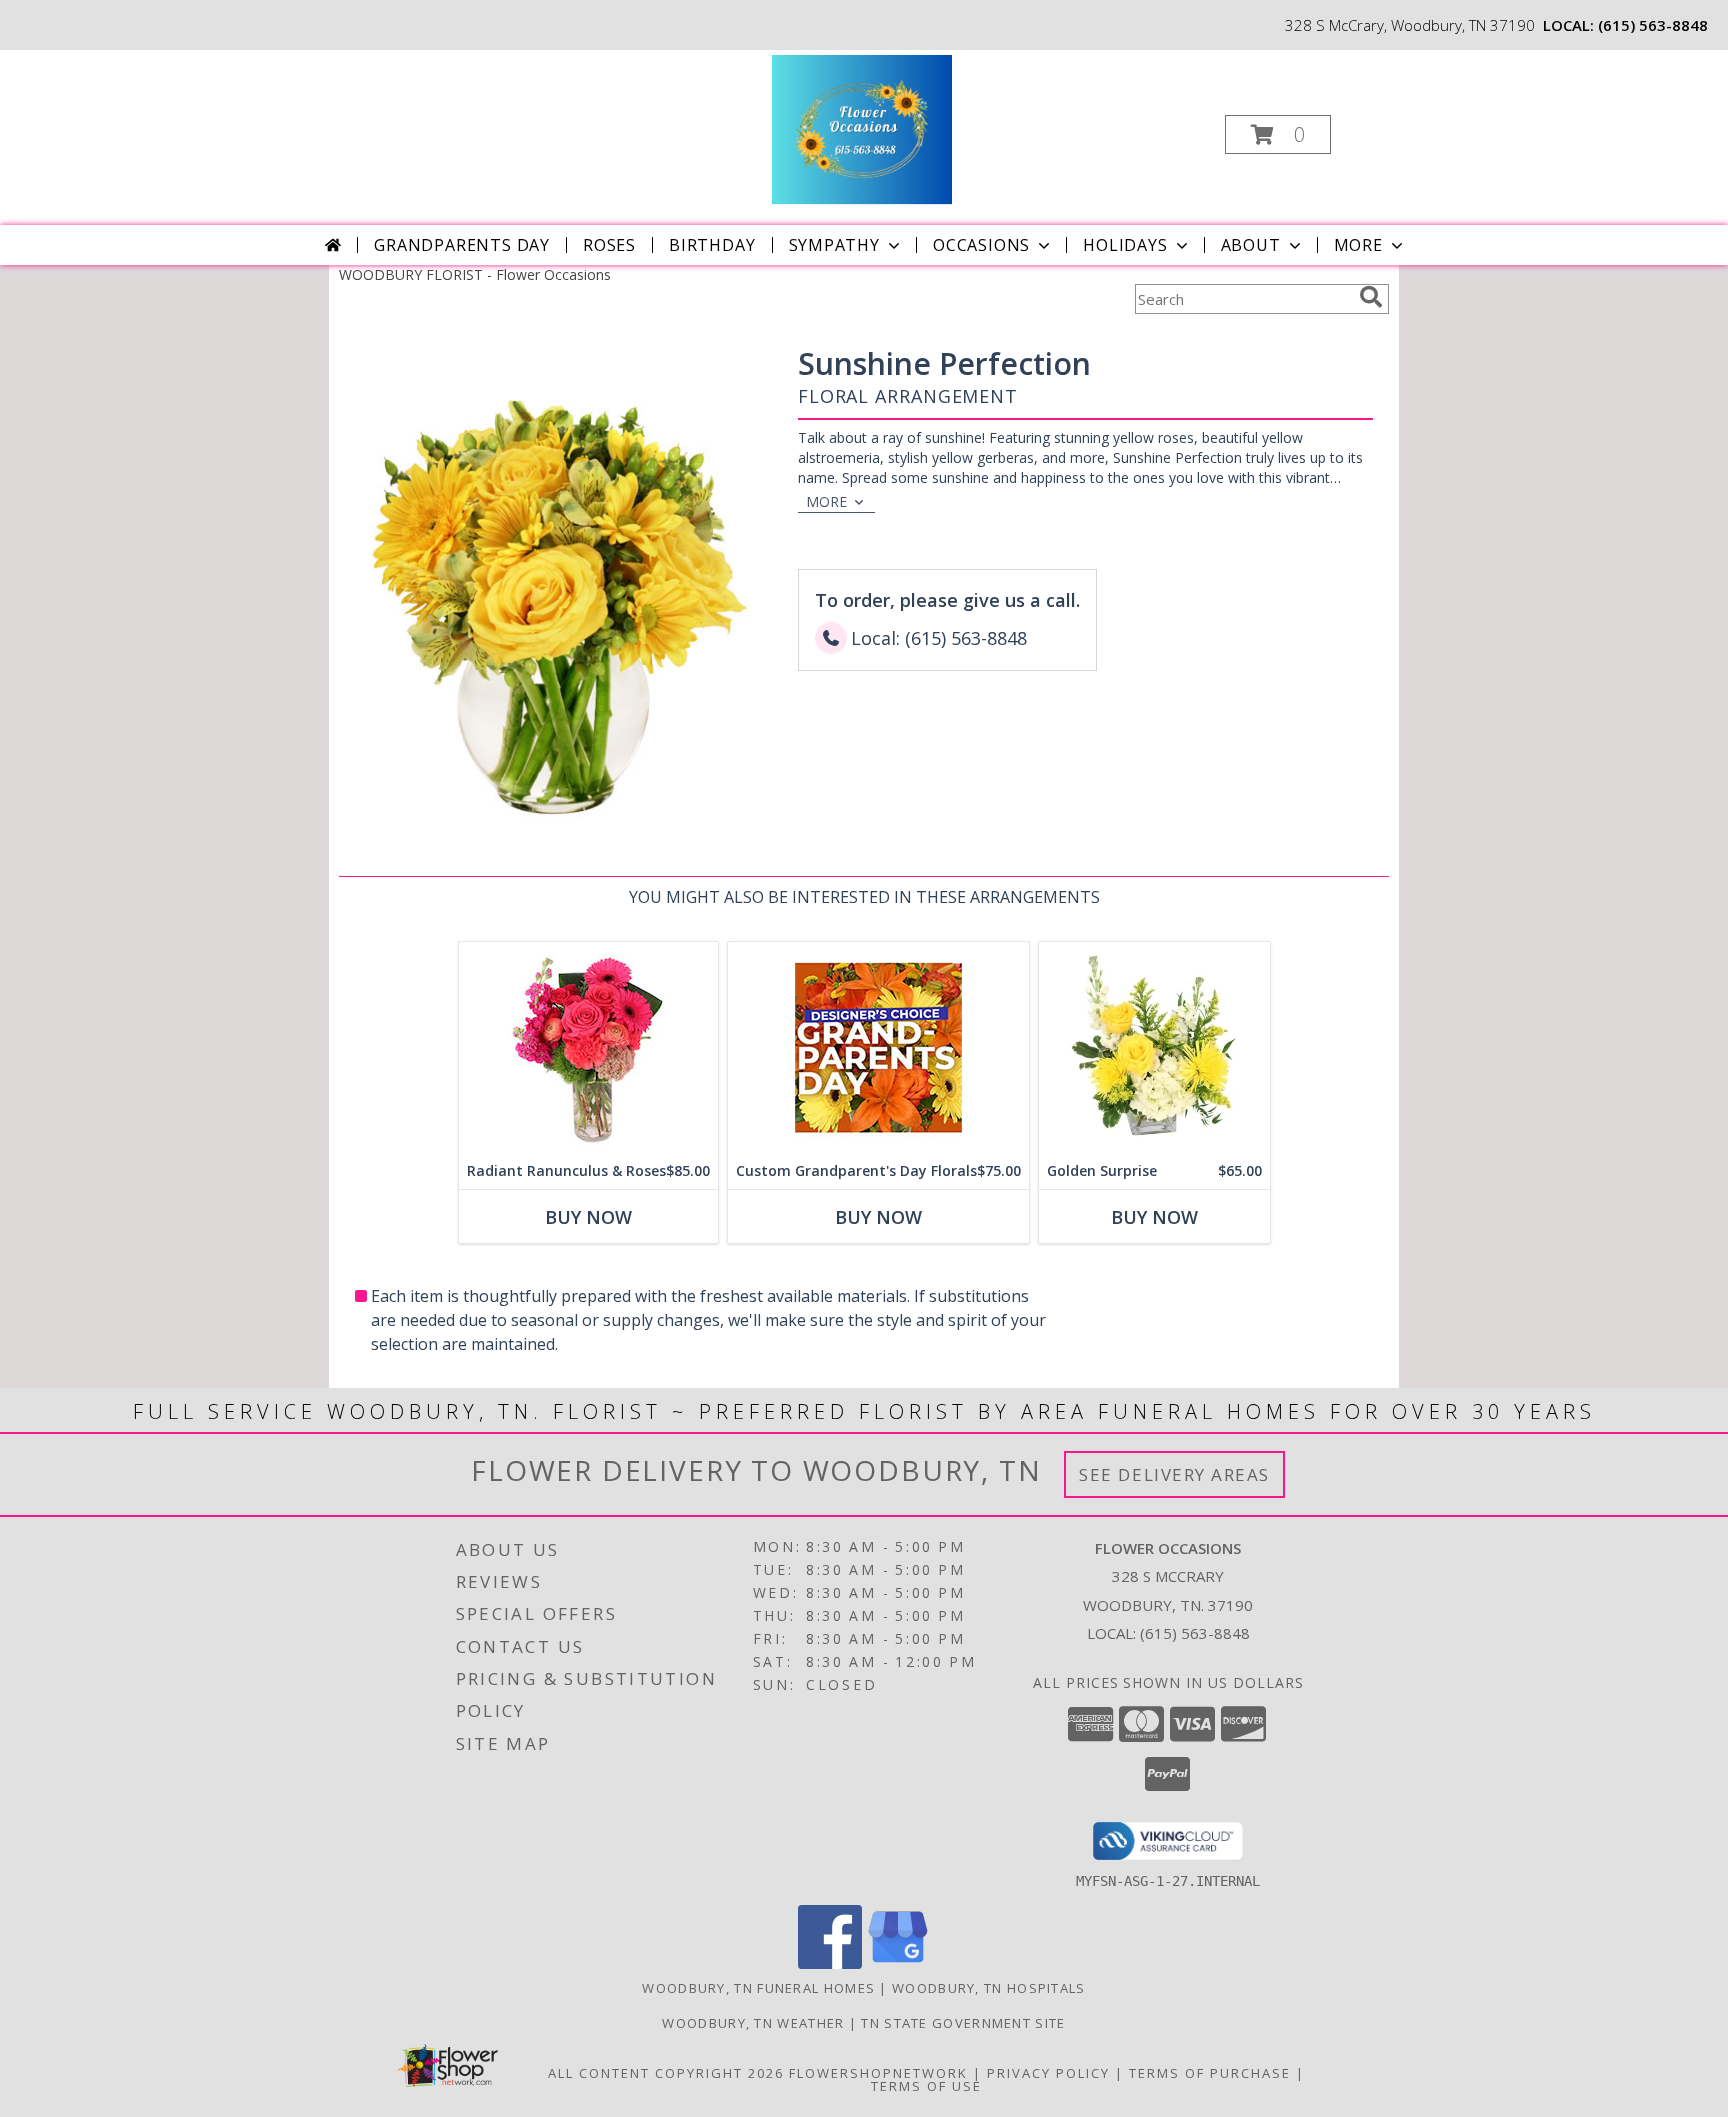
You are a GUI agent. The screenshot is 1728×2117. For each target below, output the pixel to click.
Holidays (1125, 245)
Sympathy (834, 245)
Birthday (712, 245)
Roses (609, 245)
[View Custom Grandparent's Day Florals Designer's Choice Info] (878, 1047)
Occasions (981, 245)
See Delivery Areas (1174, 1474)
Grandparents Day (462, 245)
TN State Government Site (963, 2023)
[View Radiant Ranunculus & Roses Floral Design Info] (588, 1047)
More (1358, 245)
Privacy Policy (1048, 2073)
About (1251, 245)
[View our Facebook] (830, 1963)
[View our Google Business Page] (898, 1963)
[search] (1371, 297)
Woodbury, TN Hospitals (989, 1988)
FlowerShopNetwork (878, 2073)
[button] (1278, 134)
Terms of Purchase (1210, 2073)
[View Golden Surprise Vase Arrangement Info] (1154, 1047)
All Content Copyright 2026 (666, 2073)
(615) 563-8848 (1653, 25)
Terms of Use (926, 2086)
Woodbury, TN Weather (753, 2023)
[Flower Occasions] (861, 128)
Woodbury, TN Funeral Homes (758, 1988)
